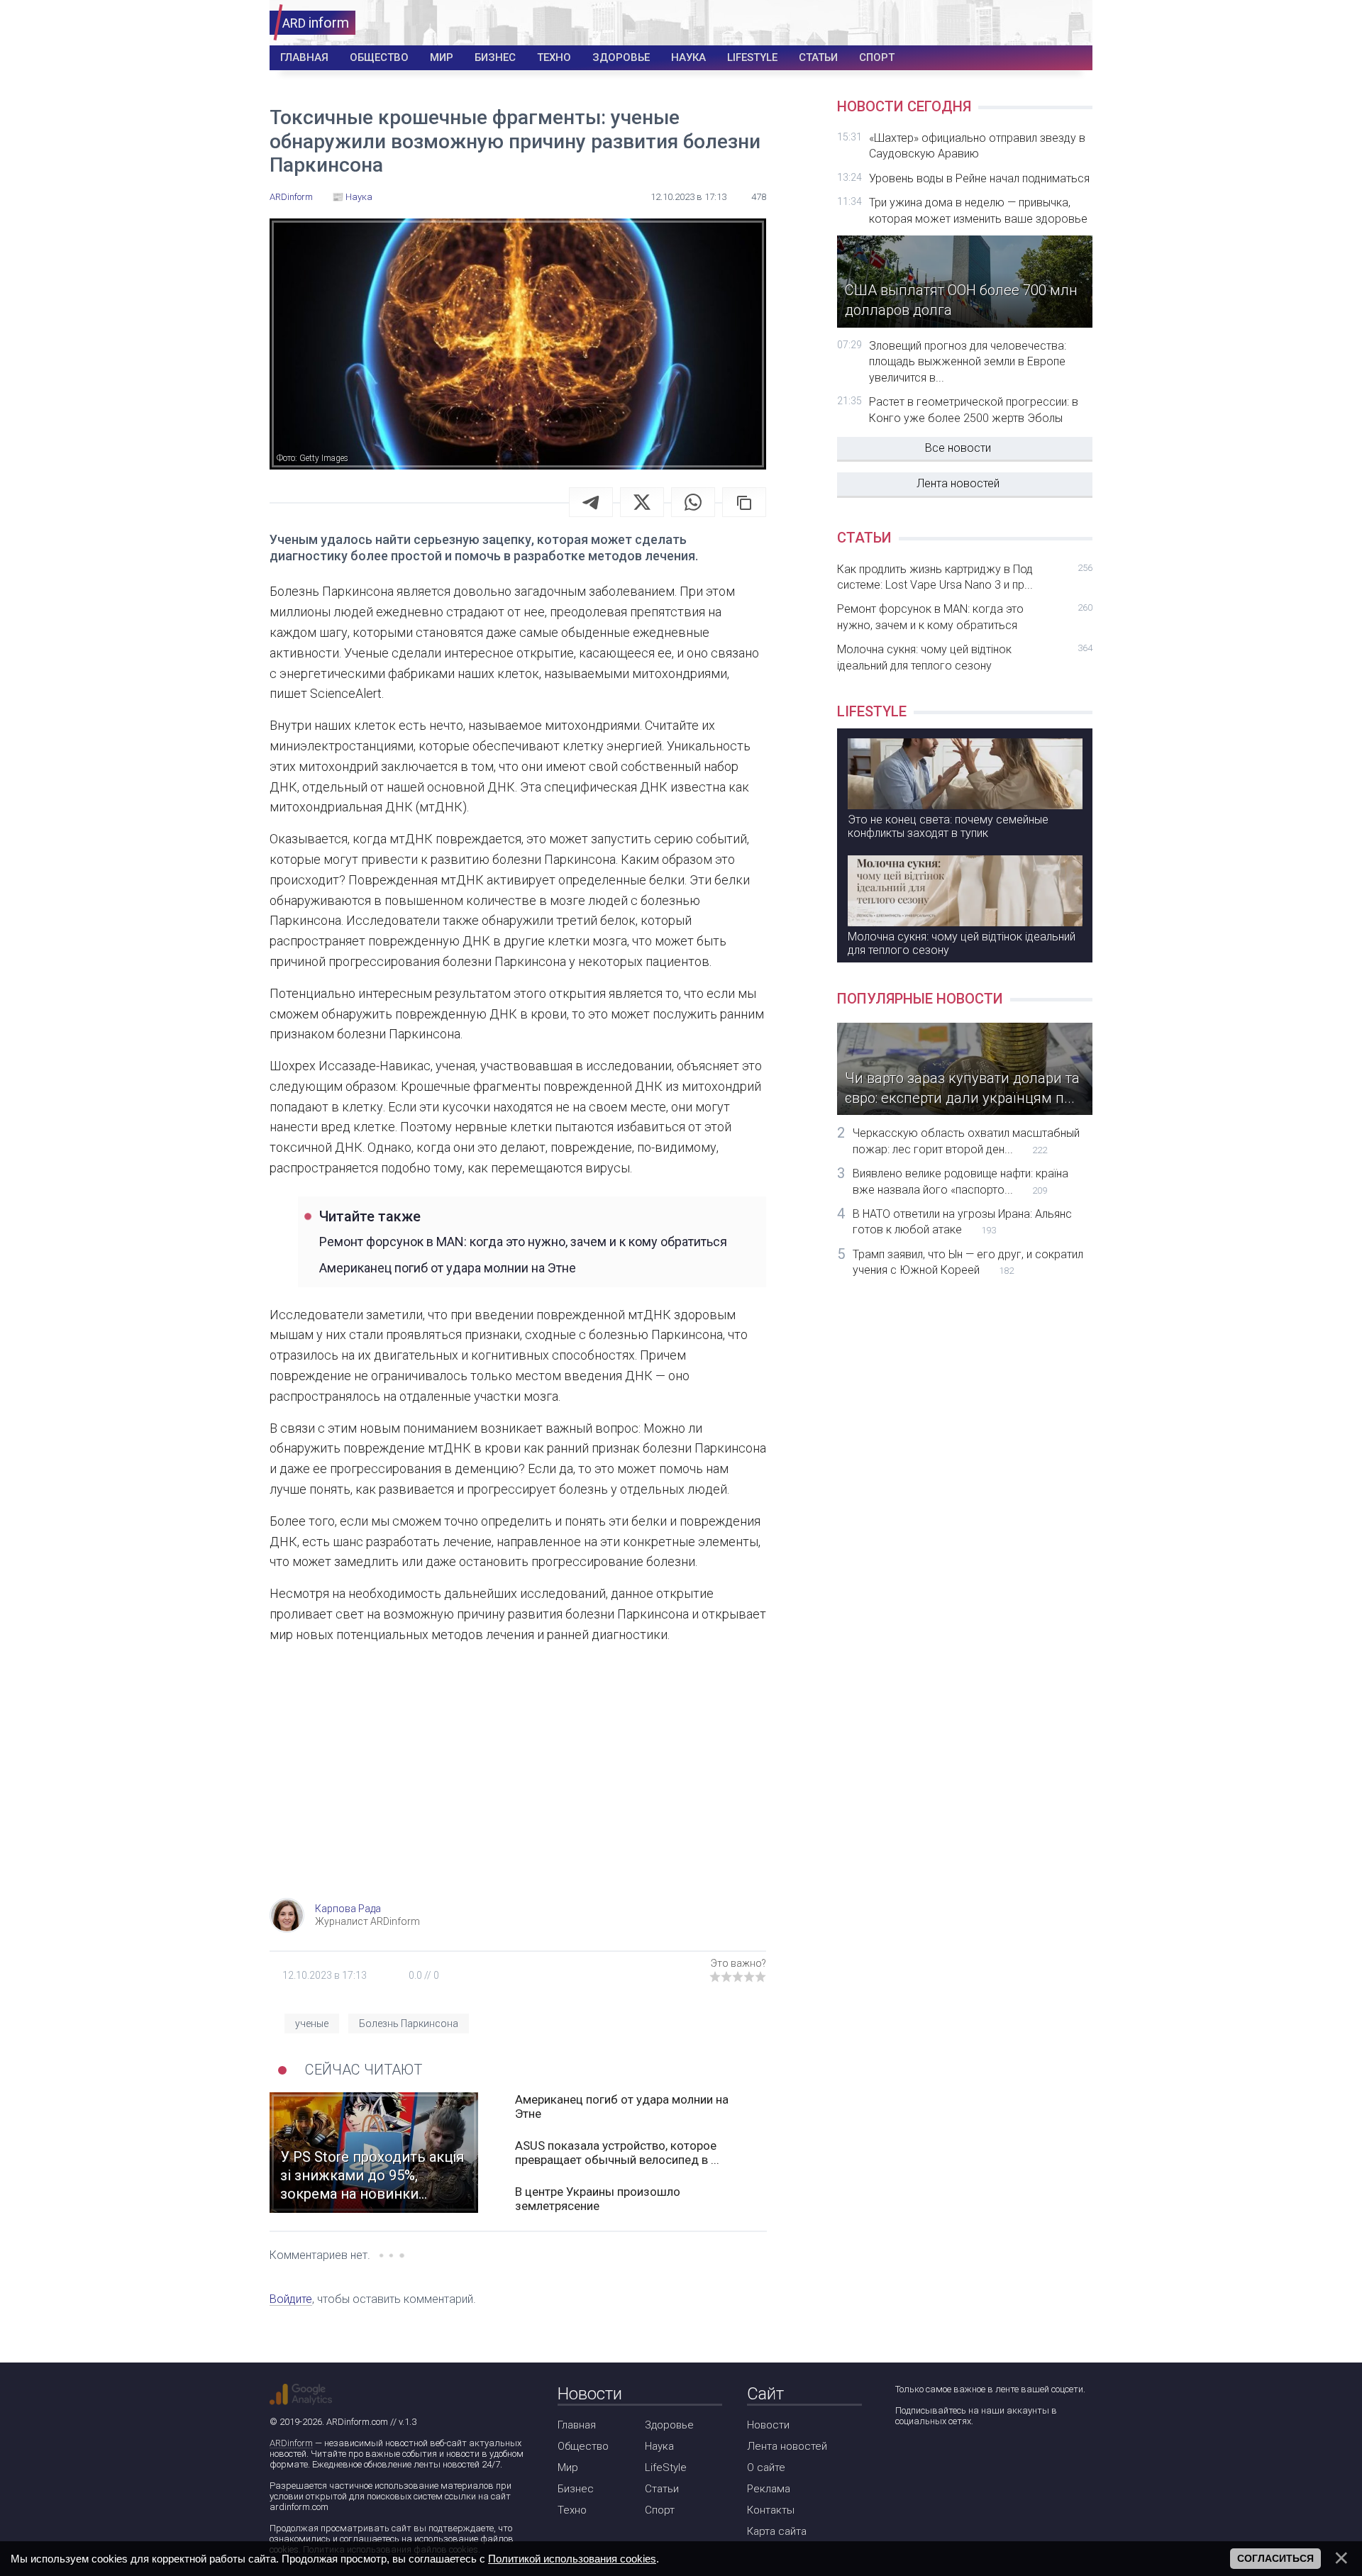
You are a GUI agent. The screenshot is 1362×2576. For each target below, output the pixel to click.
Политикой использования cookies (572, 2559)
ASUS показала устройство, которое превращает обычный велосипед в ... (617, 2153)
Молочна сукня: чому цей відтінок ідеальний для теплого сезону (965, 657)
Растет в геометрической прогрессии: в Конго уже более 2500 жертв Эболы (974, 410)
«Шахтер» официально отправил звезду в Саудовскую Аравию (977, 146)
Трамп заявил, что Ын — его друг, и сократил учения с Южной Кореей (968, 1262)
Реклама (769, 2489)
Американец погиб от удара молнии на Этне (448, 1268)
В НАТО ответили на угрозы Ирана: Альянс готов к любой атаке (962, 1222)
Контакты (771, 2510)
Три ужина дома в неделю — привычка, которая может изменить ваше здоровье (978, 210)
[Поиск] (1030, 23)
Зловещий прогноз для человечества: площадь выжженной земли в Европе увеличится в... (968, 362)
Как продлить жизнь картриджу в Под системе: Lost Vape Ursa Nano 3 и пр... (965, 577)
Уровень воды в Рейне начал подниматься (979, 178)
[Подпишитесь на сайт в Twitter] (945, 2459)
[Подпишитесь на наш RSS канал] (986, 2459)
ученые (312, 2023)
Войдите (291, 2299)
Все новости (958, 448)
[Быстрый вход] (1072, 23)
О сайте (766, 2467)
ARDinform (291, 2443)
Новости (768, 2425)
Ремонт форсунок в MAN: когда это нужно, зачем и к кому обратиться (523, 1242)
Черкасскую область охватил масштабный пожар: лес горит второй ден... (966, 1141)
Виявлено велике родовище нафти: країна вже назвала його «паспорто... (960, 1181)
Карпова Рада (348, 1909)
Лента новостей (958, 483)
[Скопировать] (744, 502)
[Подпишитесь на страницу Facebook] (905, 2459)
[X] (642, 502)
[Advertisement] (518, 1784)
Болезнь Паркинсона (409, 2023)
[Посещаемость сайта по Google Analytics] (301, 2394)
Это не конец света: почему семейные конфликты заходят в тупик (948, 826)
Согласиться (1275, 2558)
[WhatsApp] (693, 502)
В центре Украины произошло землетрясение (598, 2199)
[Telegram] (591, 502)
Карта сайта (777, 2531)
